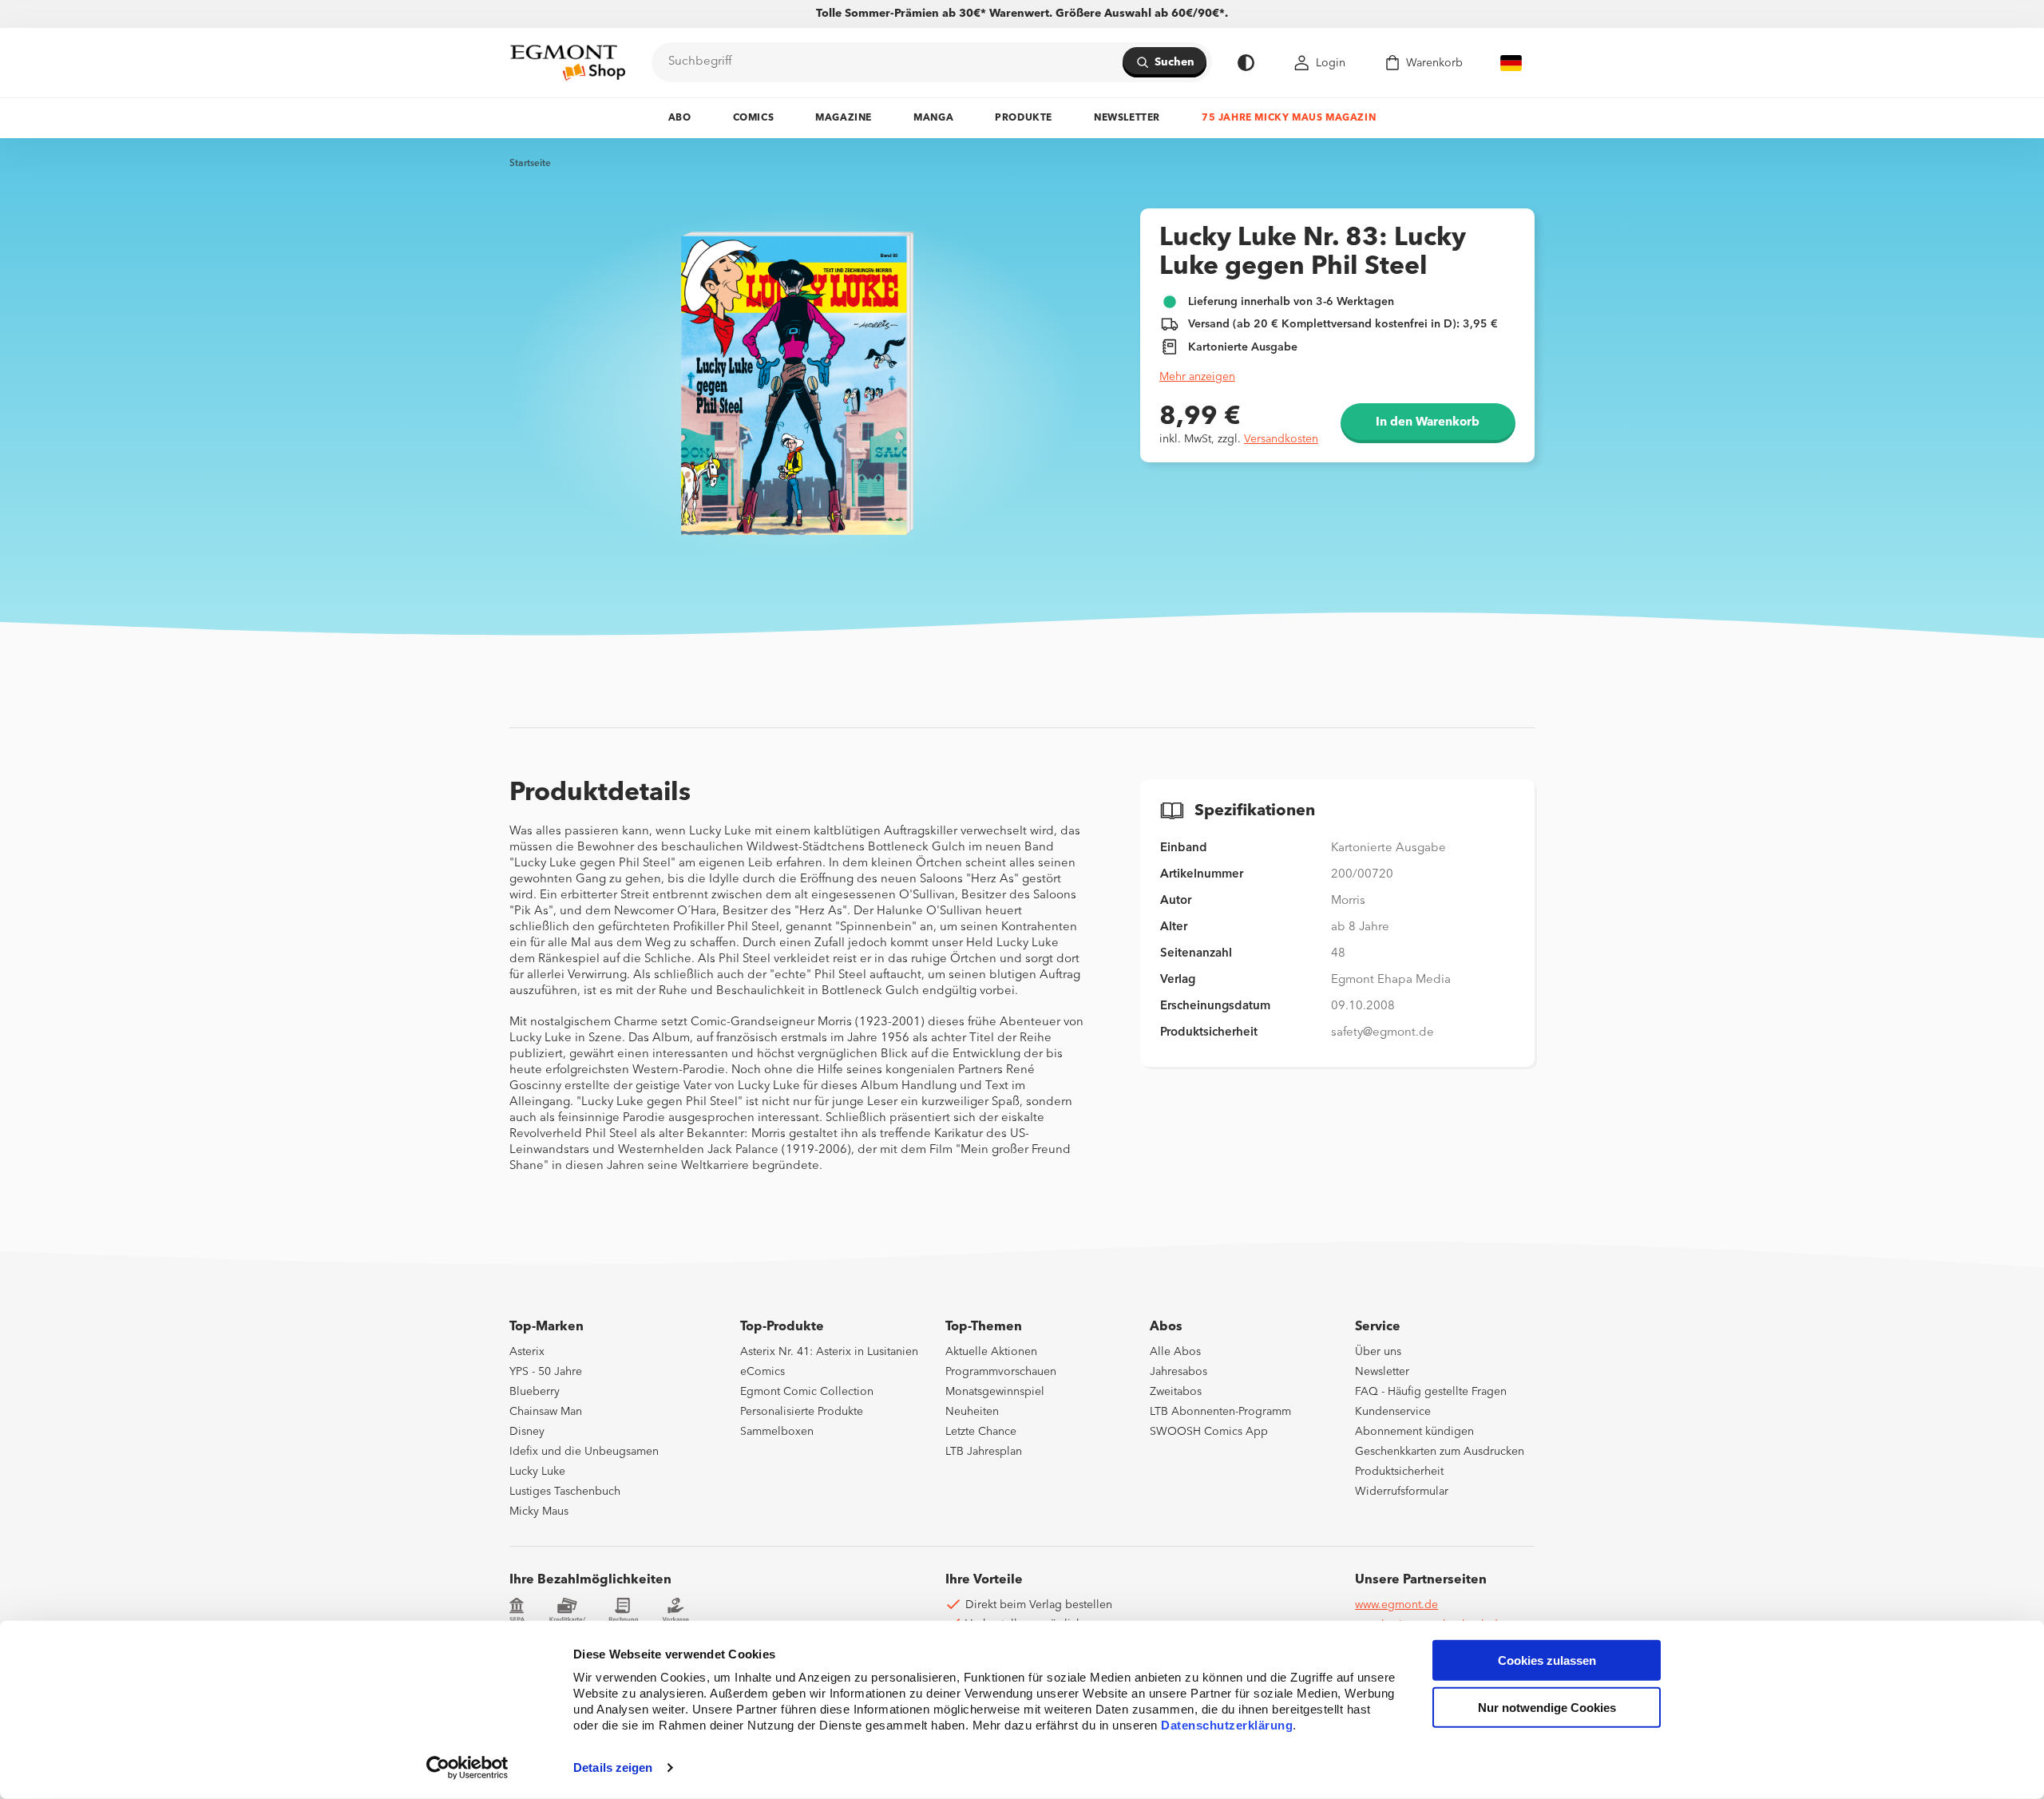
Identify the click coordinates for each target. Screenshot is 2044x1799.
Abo (680, 118)
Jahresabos (1178, 1372)
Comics (754, 118)
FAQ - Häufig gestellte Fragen (1431, 1392)
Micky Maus (539, 1512)
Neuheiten (972, 1412)
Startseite (530, 164)
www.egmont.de (1396, 1605)
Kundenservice (1393, 1412)
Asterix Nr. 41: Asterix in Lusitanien (829, 1352)
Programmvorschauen (1001, 1372)
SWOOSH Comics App (1209, 1432)
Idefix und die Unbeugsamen (584, 1452)
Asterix (527, 1352)
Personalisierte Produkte (802, 1412)
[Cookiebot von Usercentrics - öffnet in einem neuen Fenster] (467, 1768)
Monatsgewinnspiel (995, 1392)
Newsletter (1127, 118)
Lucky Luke (537, 1472)
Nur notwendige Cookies (1547, 1708)
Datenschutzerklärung (1227, 1725)
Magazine (844, 118)
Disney (527, 1432)
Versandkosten (1281, 439)
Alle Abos (1175, 1352)
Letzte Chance (981, 1432)
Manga (933, 118)
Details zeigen (613, 1767)
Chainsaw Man (546, 1412)
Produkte (1024, 118)
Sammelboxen (777, 1432)
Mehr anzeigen (1197, 377)
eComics (763, 1372)
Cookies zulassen (1547, 1660)
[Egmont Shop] (568, 62)
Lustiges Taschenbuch (565, 1492)
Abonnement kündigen (1414, 1432)
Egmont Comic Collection (807, 1392)
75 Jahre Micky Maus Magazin (1289, 118)
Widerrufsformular (1402, 1492)
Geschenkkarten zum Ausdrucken (1440, 1452)
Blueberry (535, 1392)
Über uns (1378, 1352)
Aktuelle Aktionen (991, 1352)
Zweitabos (1176, 1392)
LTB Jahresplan (984, 1452)
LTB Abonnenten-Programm (1220, 1412)
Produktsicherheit (1399, 1472)
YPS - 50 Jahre (546, 1372)
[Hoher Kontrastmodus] (1246, 63)
